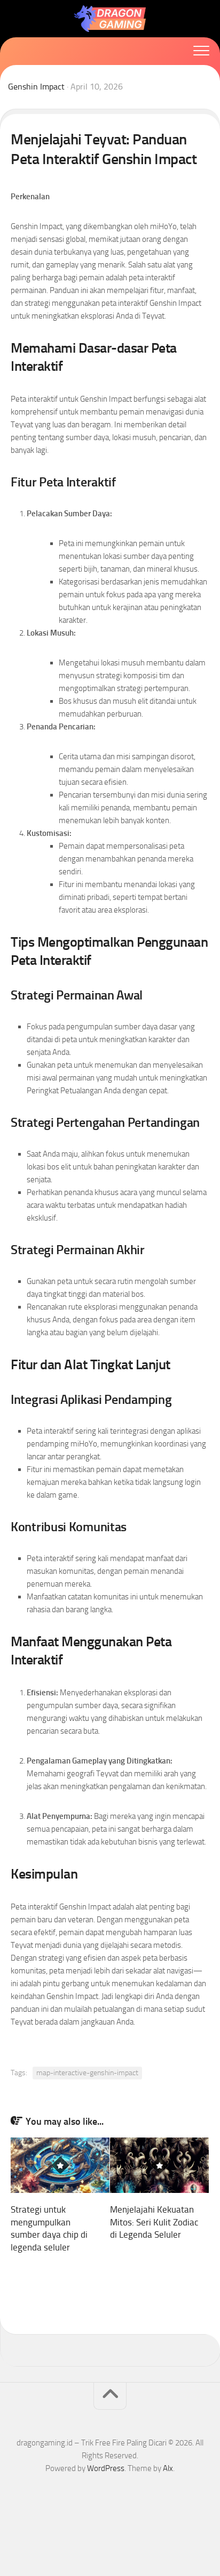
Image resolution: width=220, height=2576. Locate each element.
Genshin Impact (36, 87)
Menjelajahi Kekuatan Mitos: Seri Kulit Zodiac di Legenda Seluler (154, 2222)
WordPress (106, 2468)
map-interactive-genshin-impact (87, 2073)
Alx (168, 2468)
